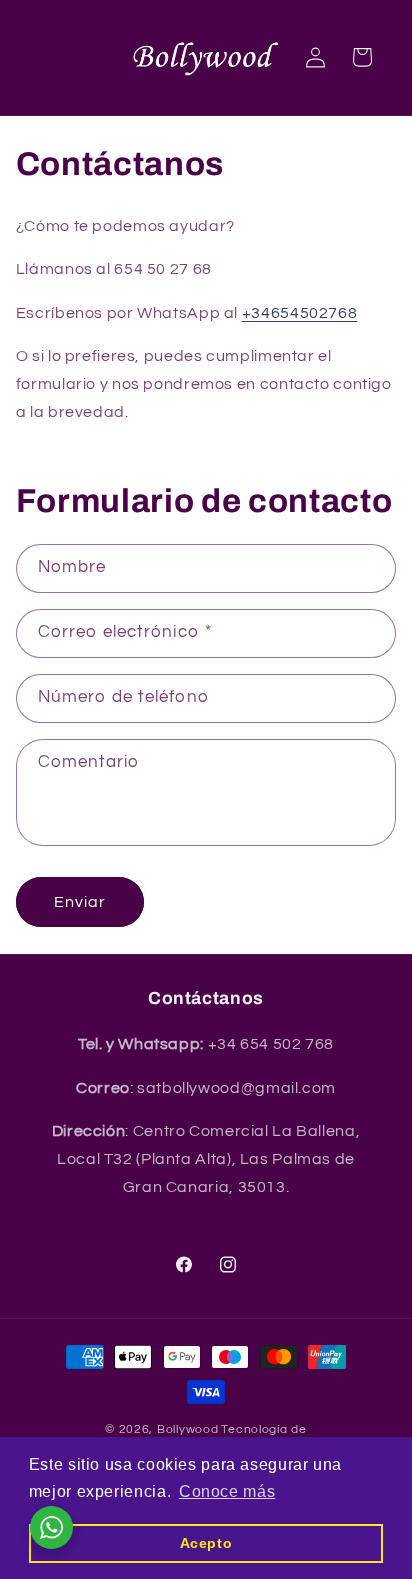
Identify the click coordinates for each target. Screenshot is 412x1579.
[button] (362, 57)
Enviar (80, 902)
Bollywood (188, 1429)
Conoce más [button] (227, 1491)
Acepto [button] (206, 1543)
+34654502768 (300, 313)
